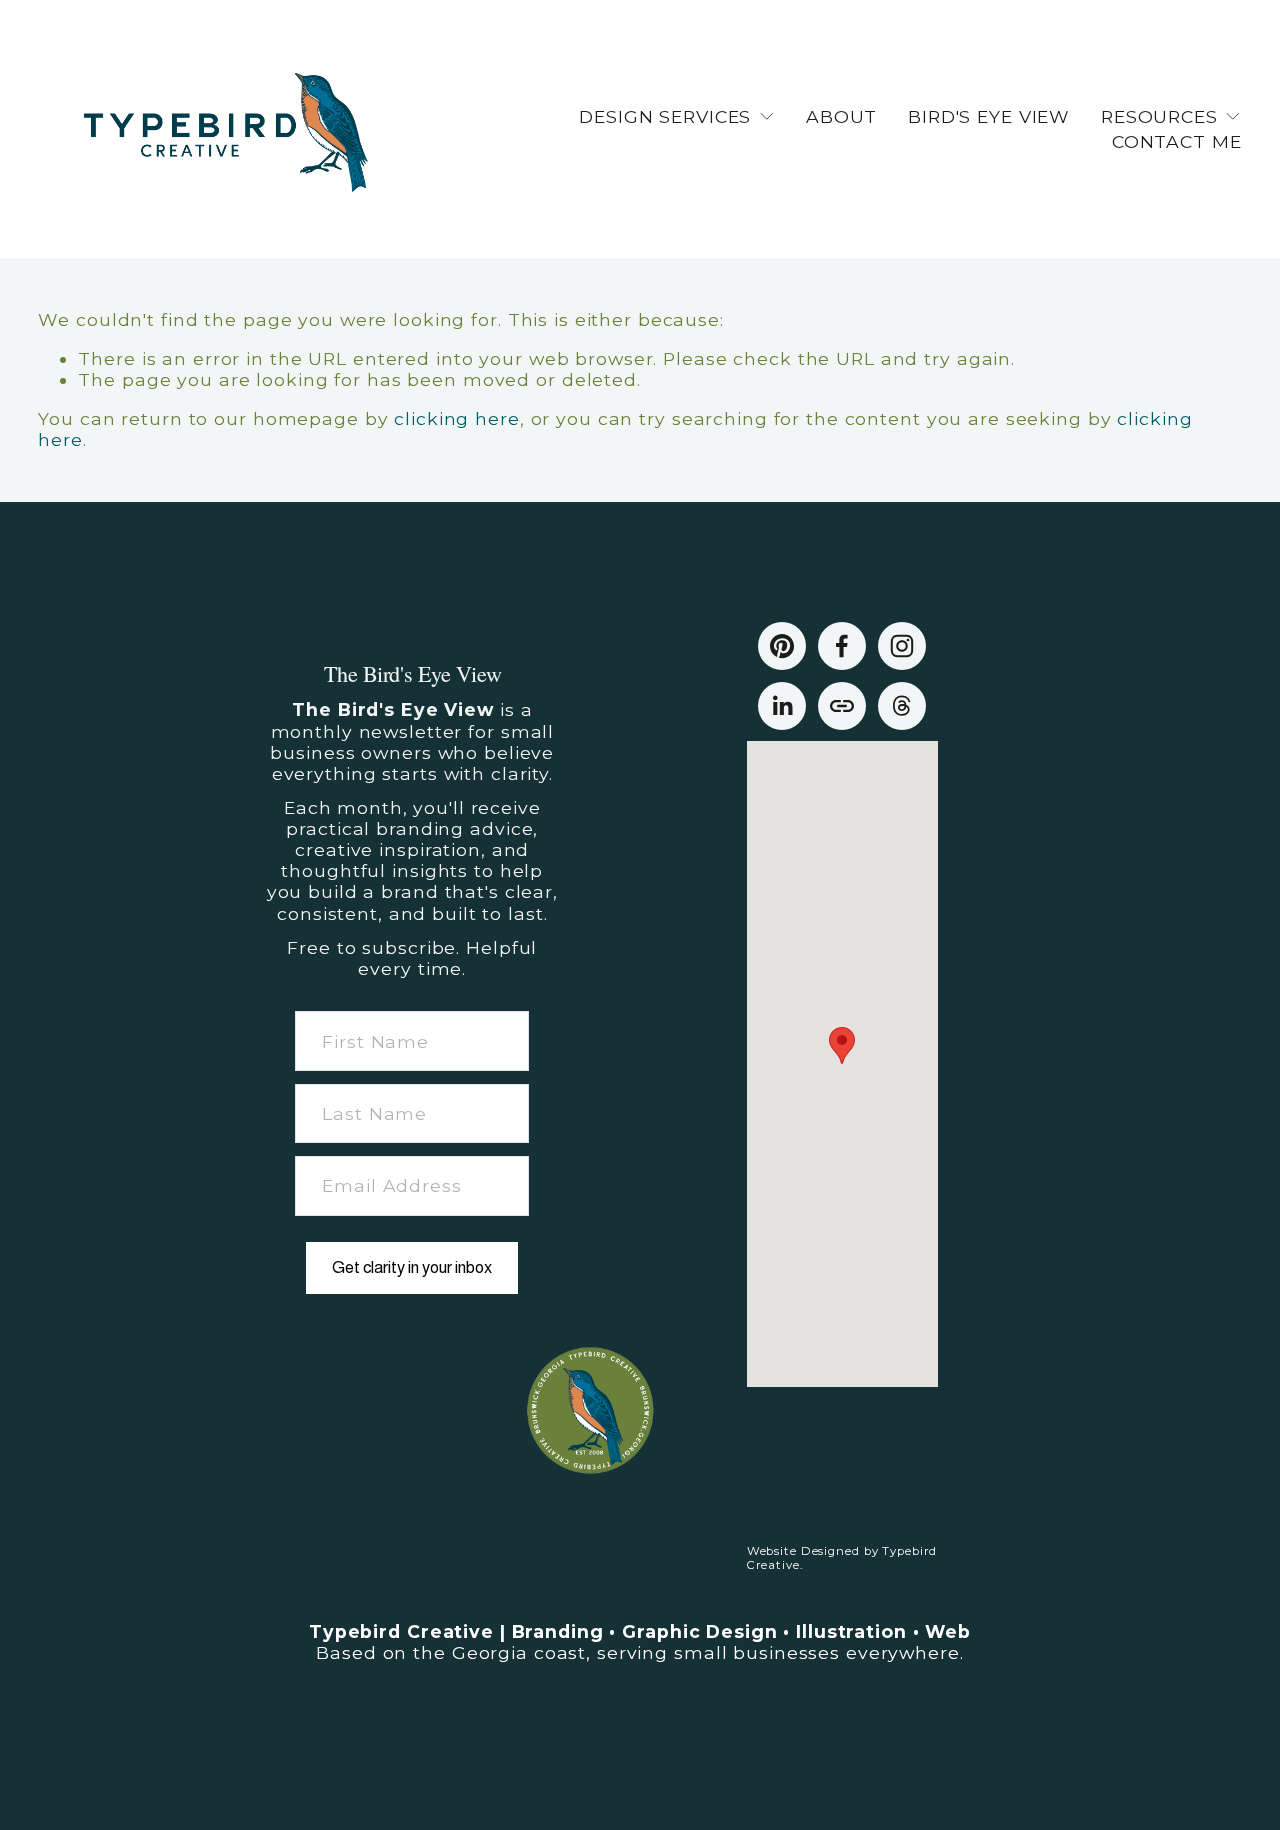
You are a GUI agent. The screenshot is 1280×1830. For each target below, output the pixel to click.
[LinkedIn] (782, 706)
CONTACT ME (1177, 141)
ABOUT (841, 116)
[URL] (842, 706)
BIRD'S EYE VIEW (989, 116)
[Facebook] (842, 646)
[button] (842, 1045)
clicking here (456, 418)
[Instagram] (902, 646)
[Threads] (902, 706)
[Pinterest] (782, 646)
